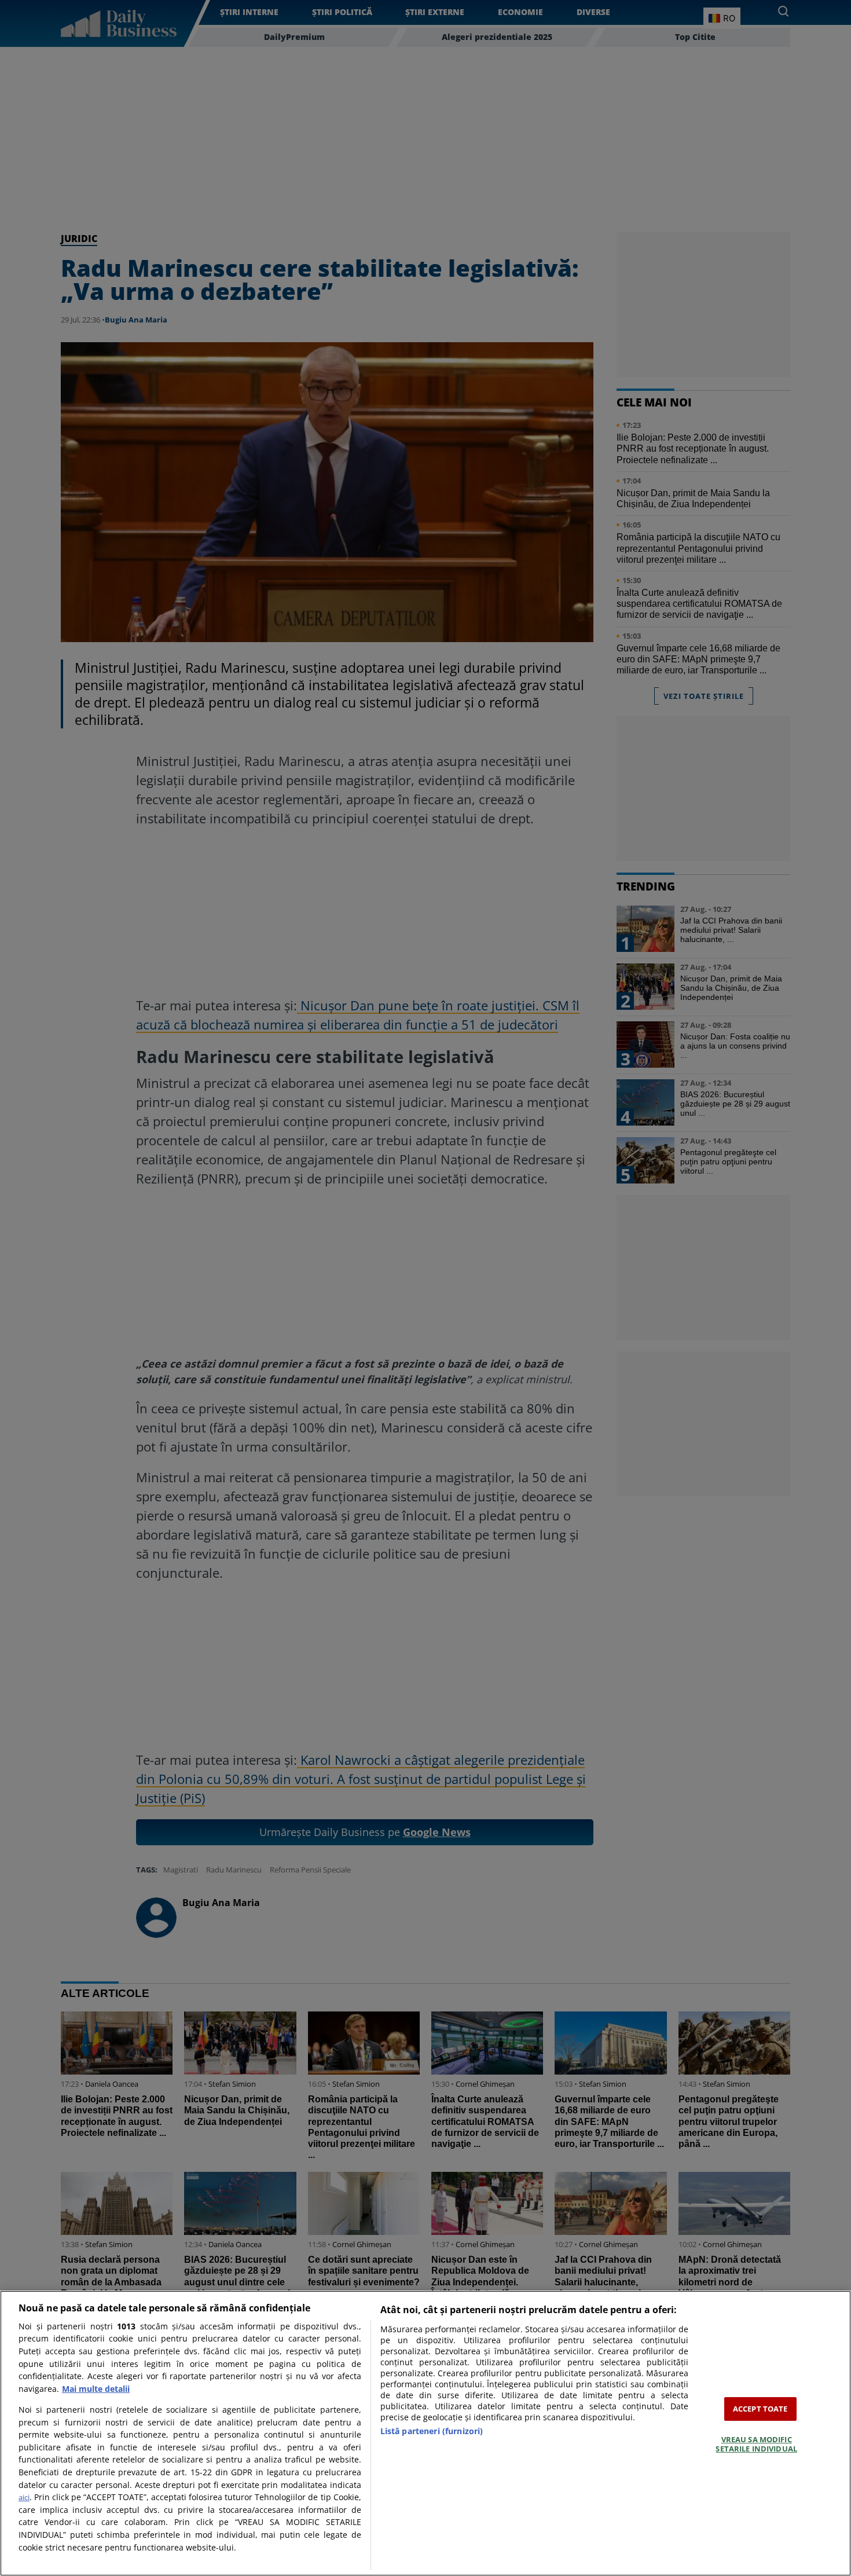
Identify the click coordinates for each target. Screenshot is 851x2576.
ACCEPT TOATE (760, 2409)
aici (24, 2497)
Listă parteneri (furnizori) (432, 2431)
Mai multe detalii (96, 2389)
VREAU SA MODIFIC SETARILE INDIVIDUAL (756, 2444)
